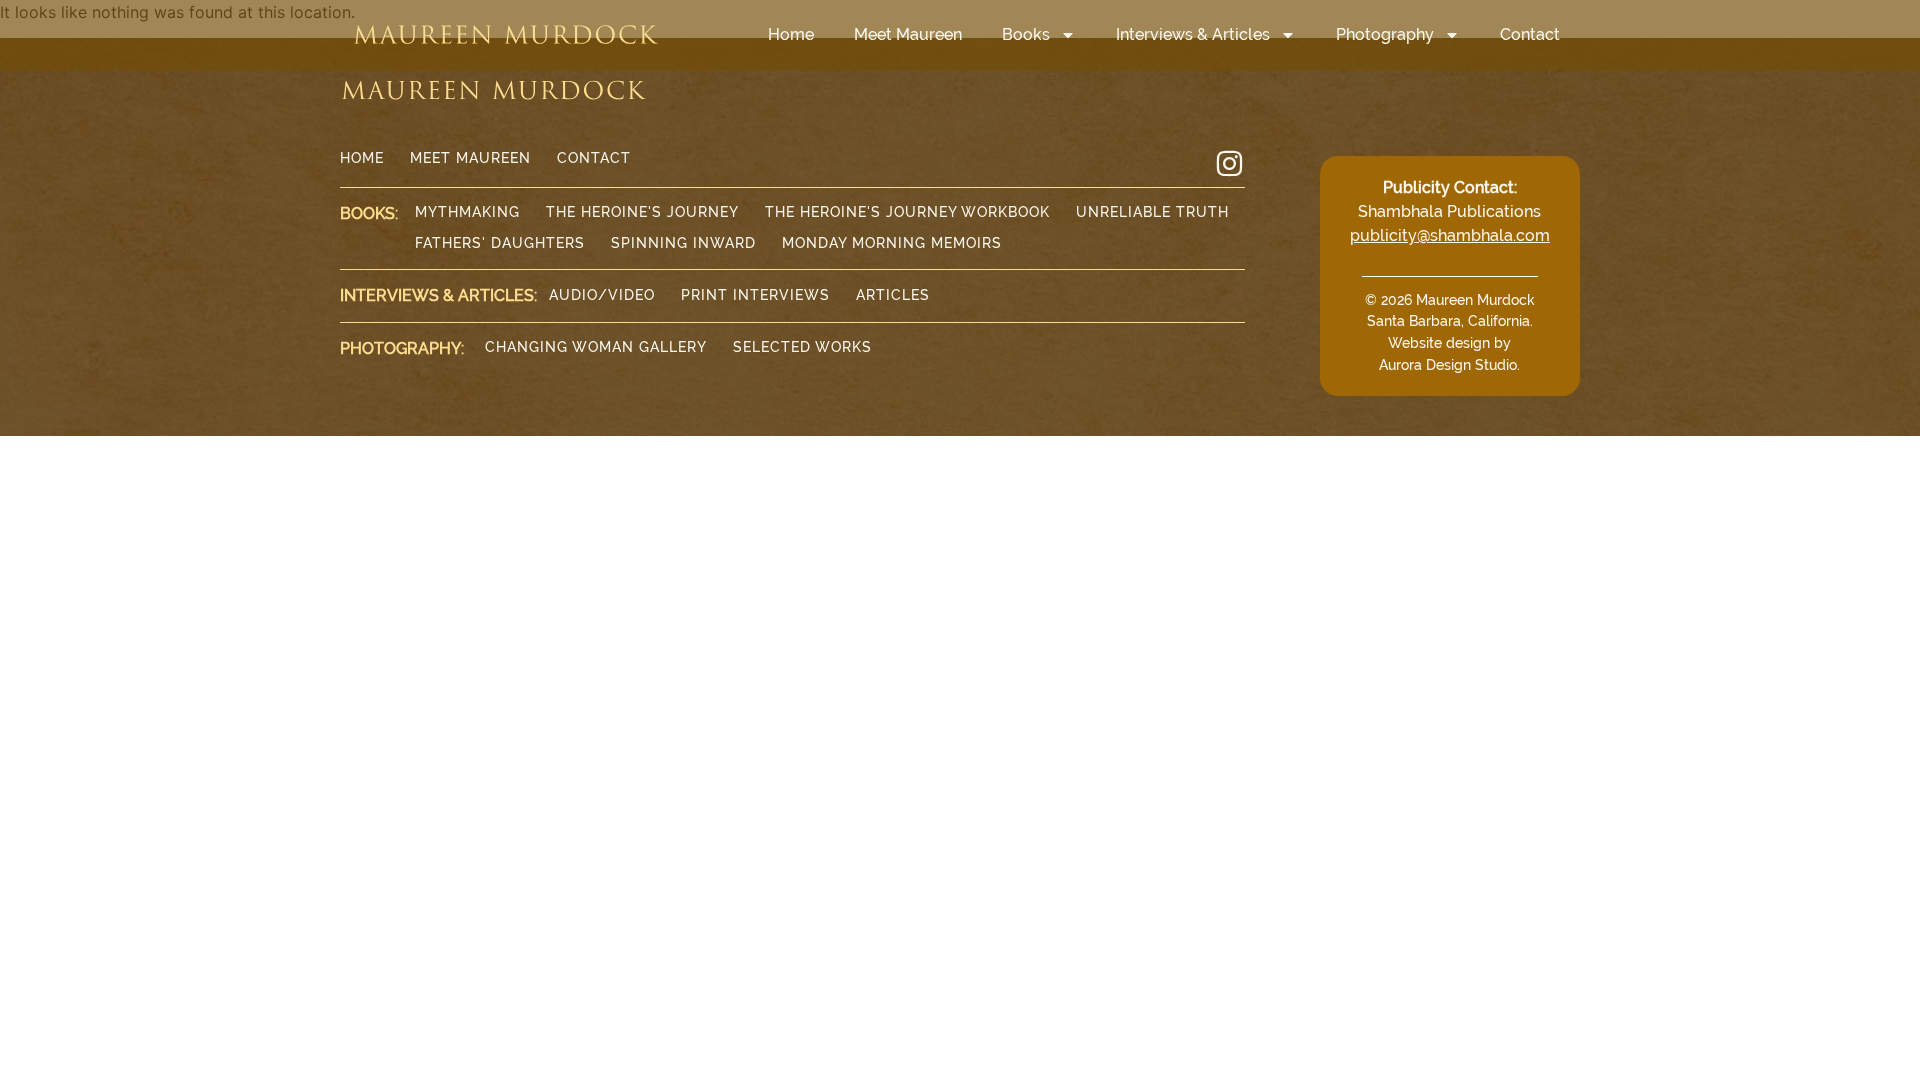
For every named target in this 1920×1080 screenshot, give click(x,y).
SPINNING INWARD (683, 243)
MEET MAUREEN (470, 158)
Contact (1530, 34)
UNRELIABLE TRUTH (1152, 212)
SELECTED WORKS (802, 347)
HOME (362, 158)
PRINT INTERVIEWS (755, 295)
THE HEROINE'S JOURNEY (642, 212)
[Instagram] (1229, 163)
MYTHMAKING (467, 212)
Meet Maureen (908, 34)
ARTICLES (893, 295)
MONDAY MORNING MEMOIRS (892, 243)
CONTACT (594, 158)
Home (791, 34)
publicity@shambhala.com (1450, 235)
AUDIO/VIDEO (602, 295)
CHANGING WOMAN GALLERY (596, 347)
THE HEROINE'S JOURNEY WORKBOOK (907, 212)
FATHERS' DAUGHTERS (500, 243)
